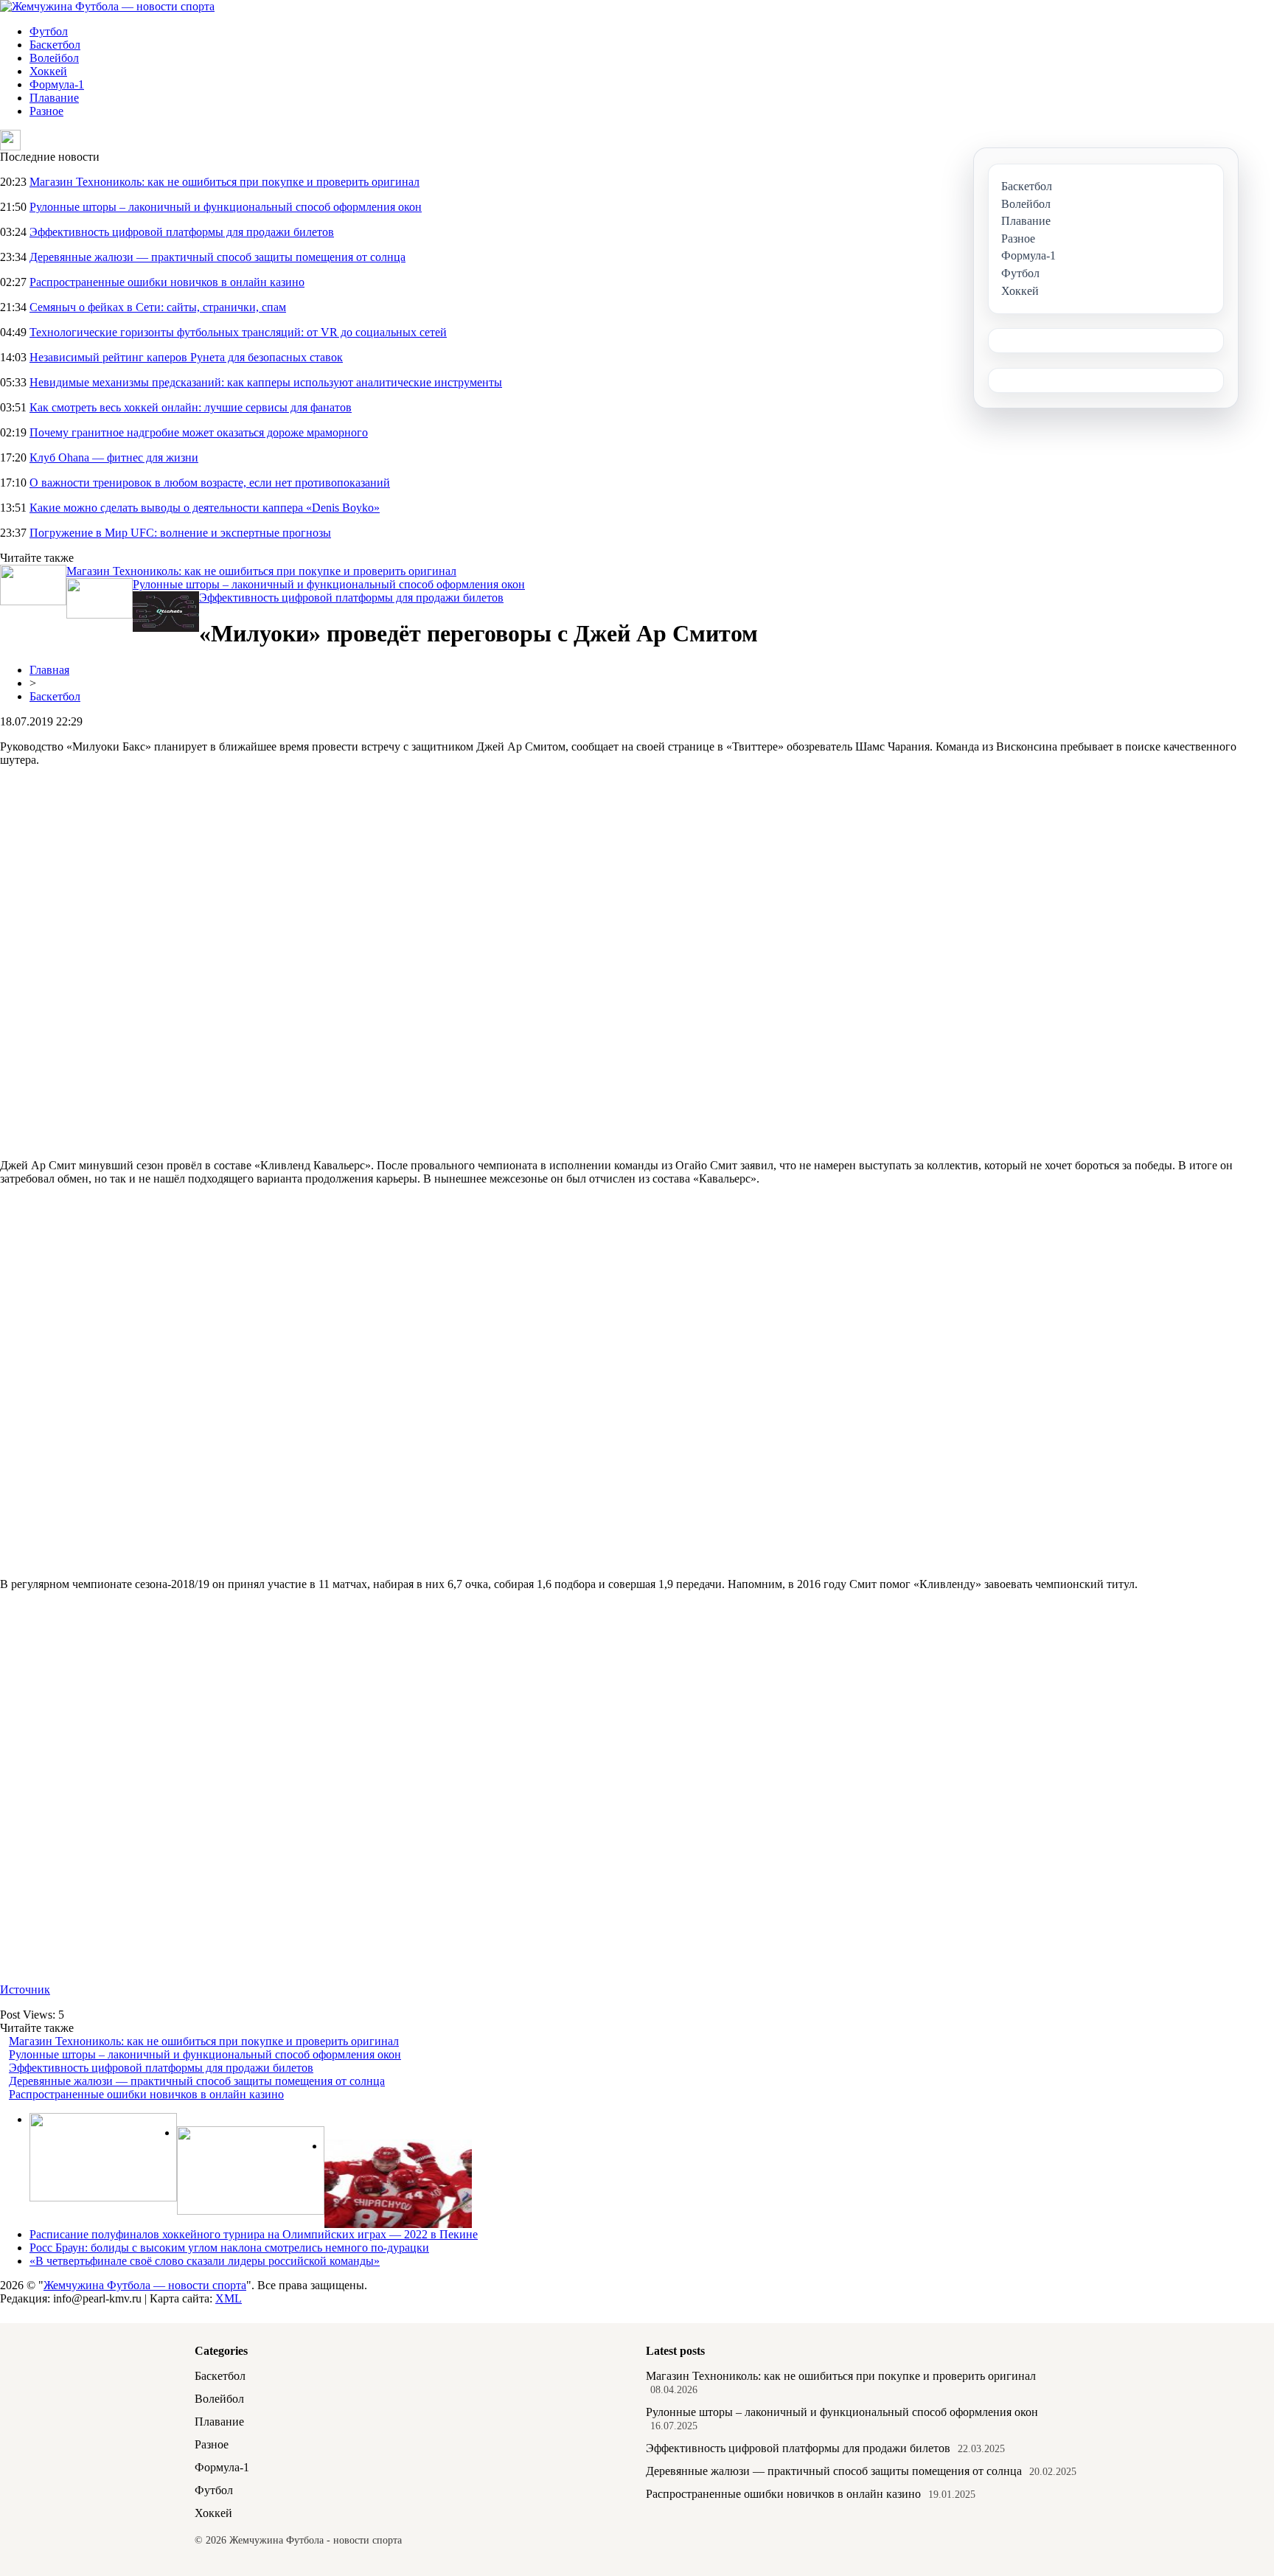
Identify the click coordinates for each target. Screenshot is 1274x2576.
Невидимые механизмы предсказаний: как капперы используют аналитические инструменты (266, 382)
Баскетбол (55, 45)
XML (229, 2298)
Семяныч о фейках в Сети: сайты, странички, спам (158, 307)
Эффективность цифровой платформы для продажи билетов (182, 232)
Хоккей (48, 71)
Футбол (49, 31)
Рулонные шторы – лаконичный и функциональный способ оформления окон (226, 207)
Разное (46, 111)
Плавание (54, 98)
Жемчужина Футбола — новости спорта (145, 2285)
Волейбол (54, 58)
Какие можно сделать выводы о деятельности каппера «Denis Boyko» (205, 508)
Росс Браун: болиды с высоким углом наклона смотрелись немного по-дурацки (229, 2248)
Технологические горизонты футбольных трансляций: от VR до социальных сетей (238, 332)
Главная (49, 670)
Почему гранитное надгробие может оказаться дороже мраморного (199, 432)
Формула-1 (57, 84)
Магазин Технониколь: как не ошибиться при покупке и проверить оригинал (224, 182)
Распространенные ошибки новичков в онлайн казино (167, 282)
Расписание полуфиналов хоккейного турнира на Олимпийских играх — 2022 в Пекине (254, 2234)
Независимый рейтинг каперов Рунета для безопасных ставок (186, 357)
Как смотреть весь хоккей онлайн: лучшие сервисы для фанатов (191, 407)
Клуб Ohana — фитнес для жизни (114, 457)
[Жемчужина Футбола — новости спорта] (107, 6)
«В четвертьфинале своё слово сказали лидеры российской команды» (205, 2261)
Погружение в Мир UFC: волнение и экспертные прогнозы (180, 533)
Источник (25, 1990)
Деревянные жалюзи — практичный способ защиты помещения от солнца (217, 257)
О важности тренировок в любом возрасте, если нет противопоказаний (210, 483)
